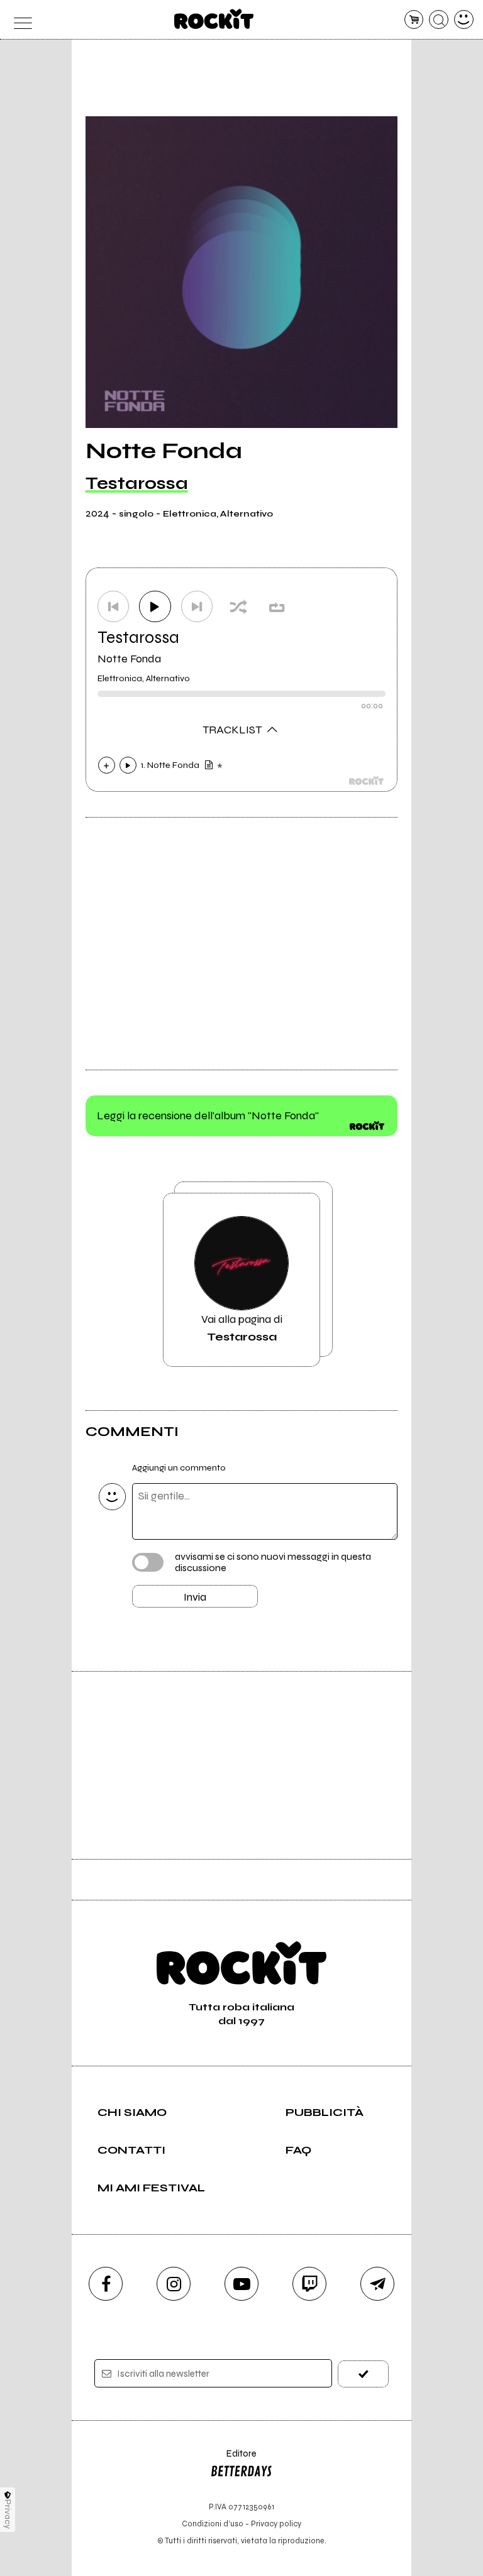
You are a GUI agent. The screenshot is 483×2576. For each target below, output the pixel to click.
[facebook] (106, 2284)
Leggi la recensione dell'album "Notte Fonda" (208, 1115)
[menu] (19, 20)
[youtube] (241, 2284)
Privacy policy (276, 2524)
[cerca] (439, 20)
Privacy (8, 2514)
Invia (195, 1597)
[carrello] (414, 20)
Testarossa (137, 483)
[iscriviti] (363, 2374)
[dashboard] (464, 20)
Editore (233, 2459)
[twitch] (309, 2284)
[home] (214, 19)
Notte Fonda (129, 659)
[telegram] (377, 2284)
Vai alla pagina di (242, 1328)
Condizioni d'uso (213, 2524)
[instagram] (174, 2284)
